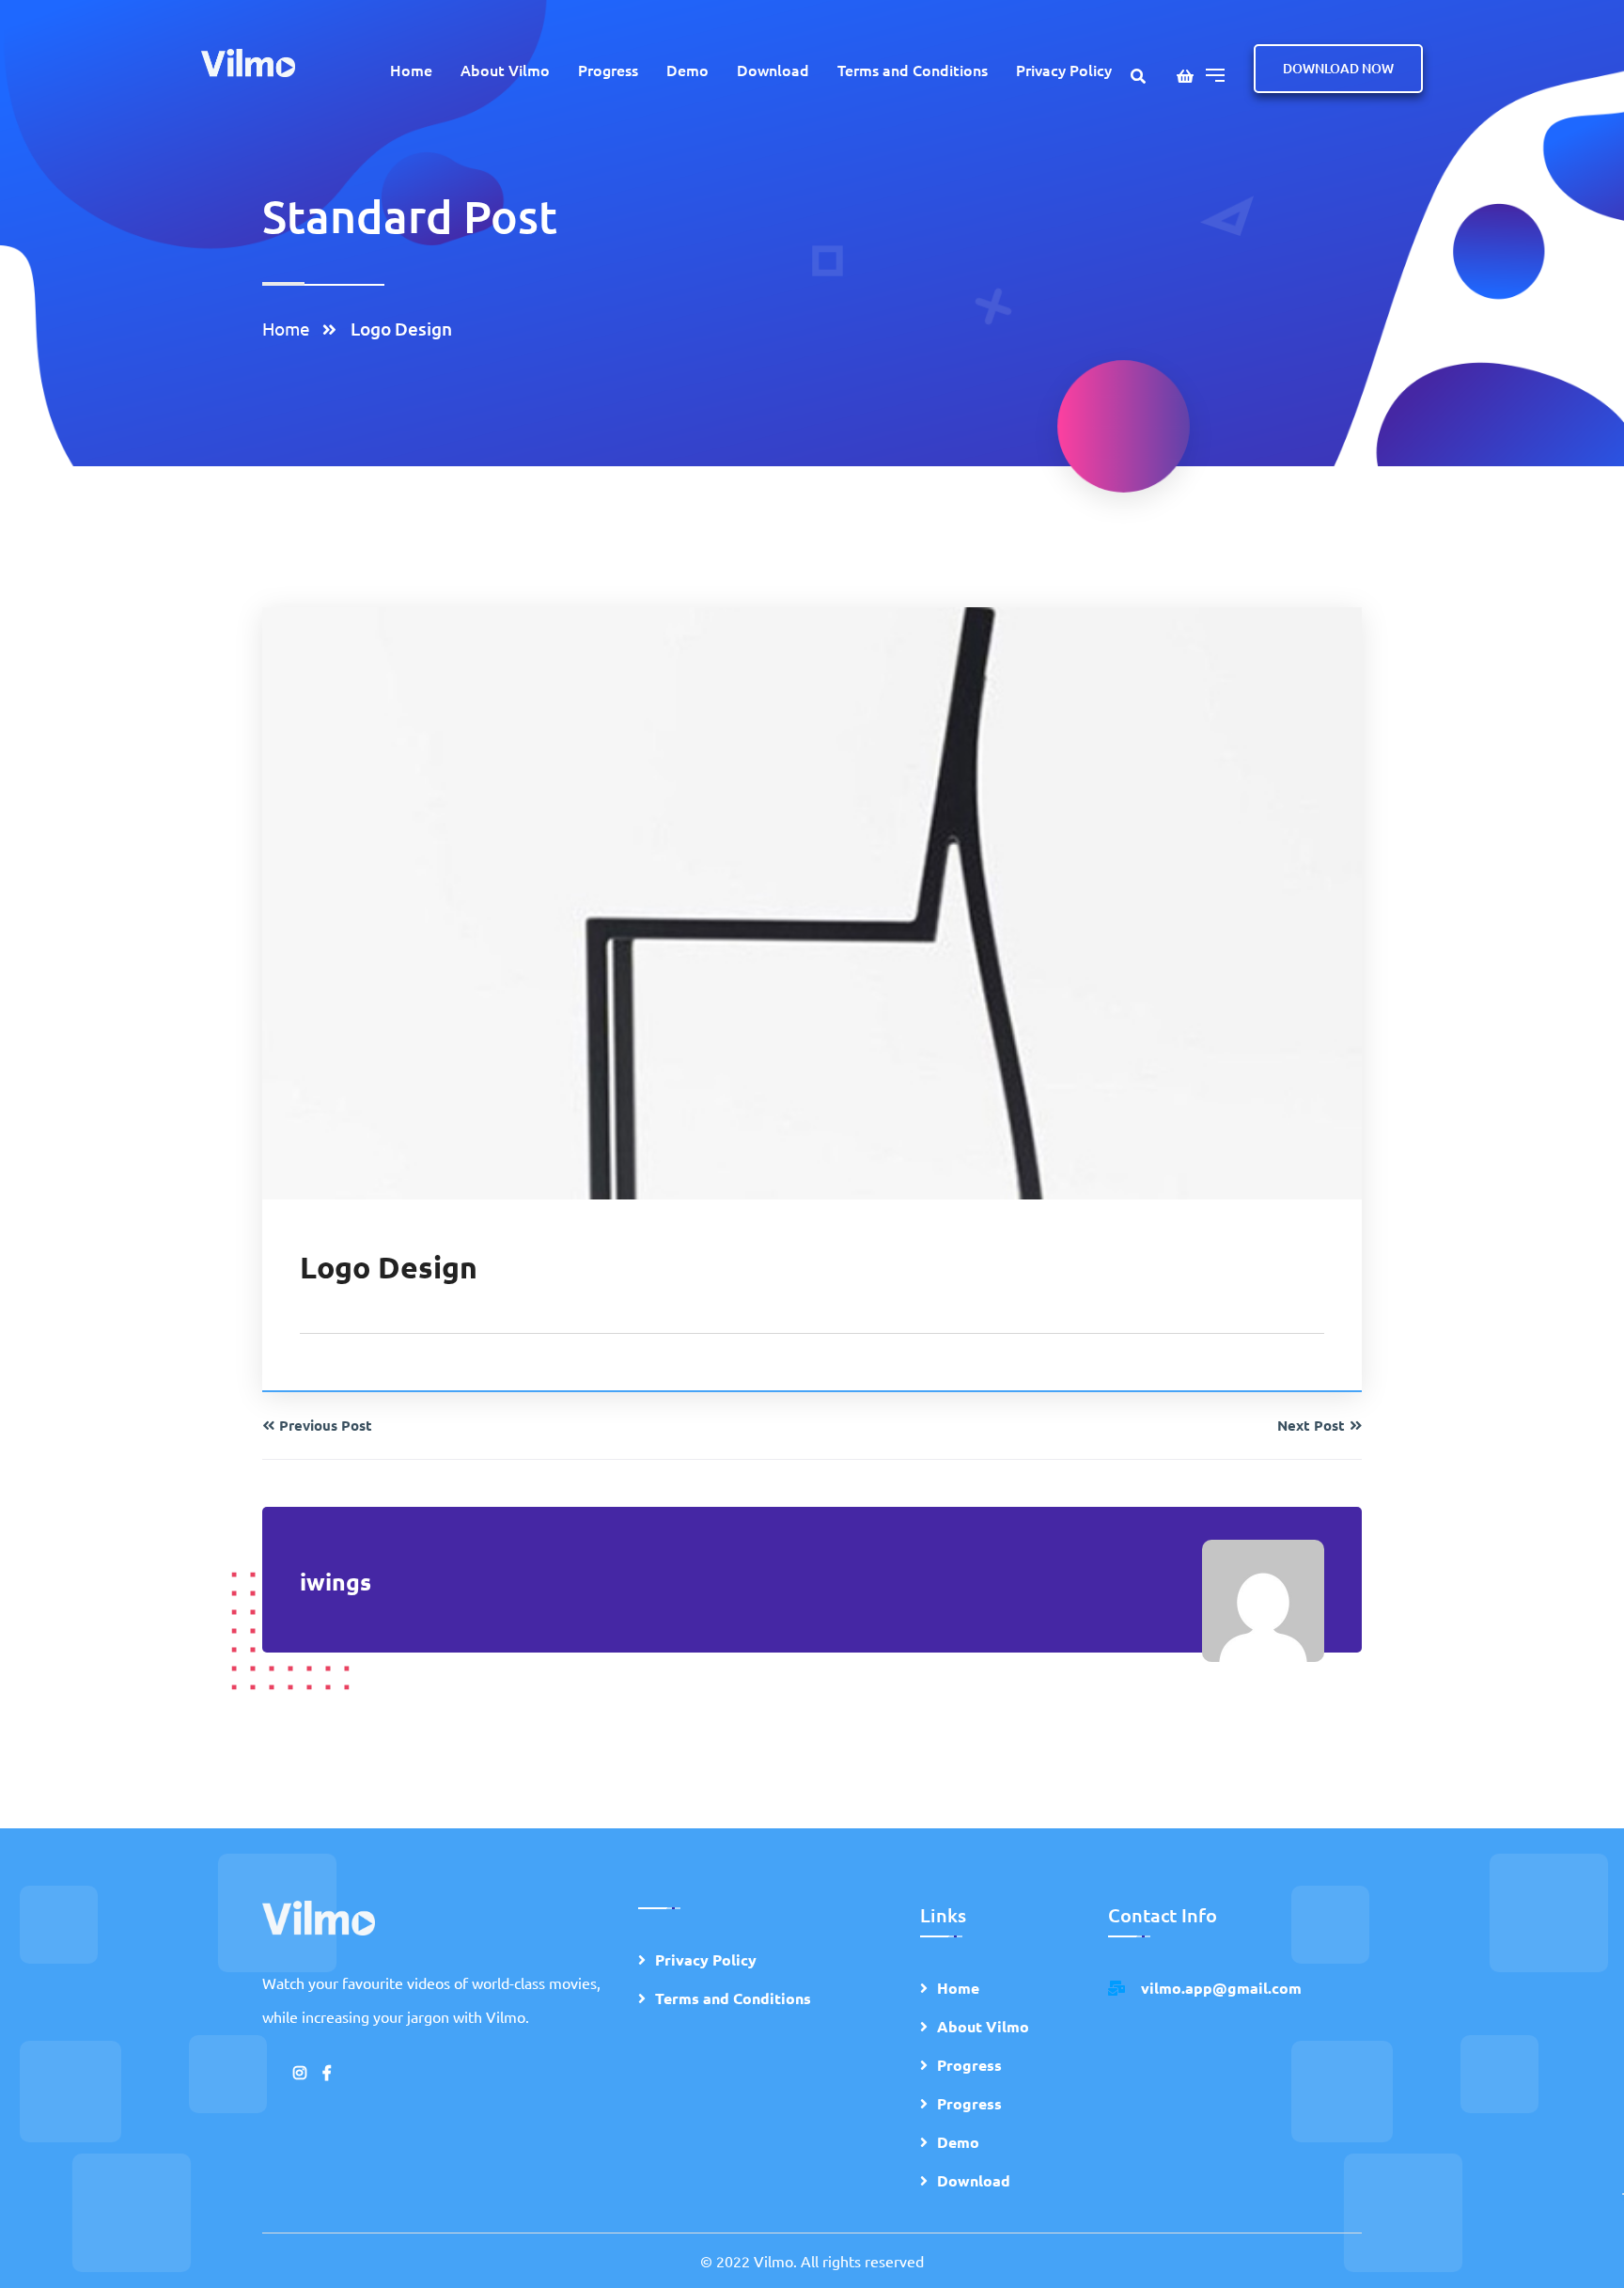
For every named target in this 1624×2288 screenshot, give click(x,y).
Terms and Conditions (913, 70)
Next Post (1311, 1425)
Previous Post (326, 1425)
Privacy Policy (1064, 70)
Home (411, 70)
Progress (608, 70)
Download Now (1338, 68)
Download (773, 70)
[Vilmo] (248, 61)
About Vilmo (505, 70)
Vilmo (773, 2261)
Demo (687, 70)
